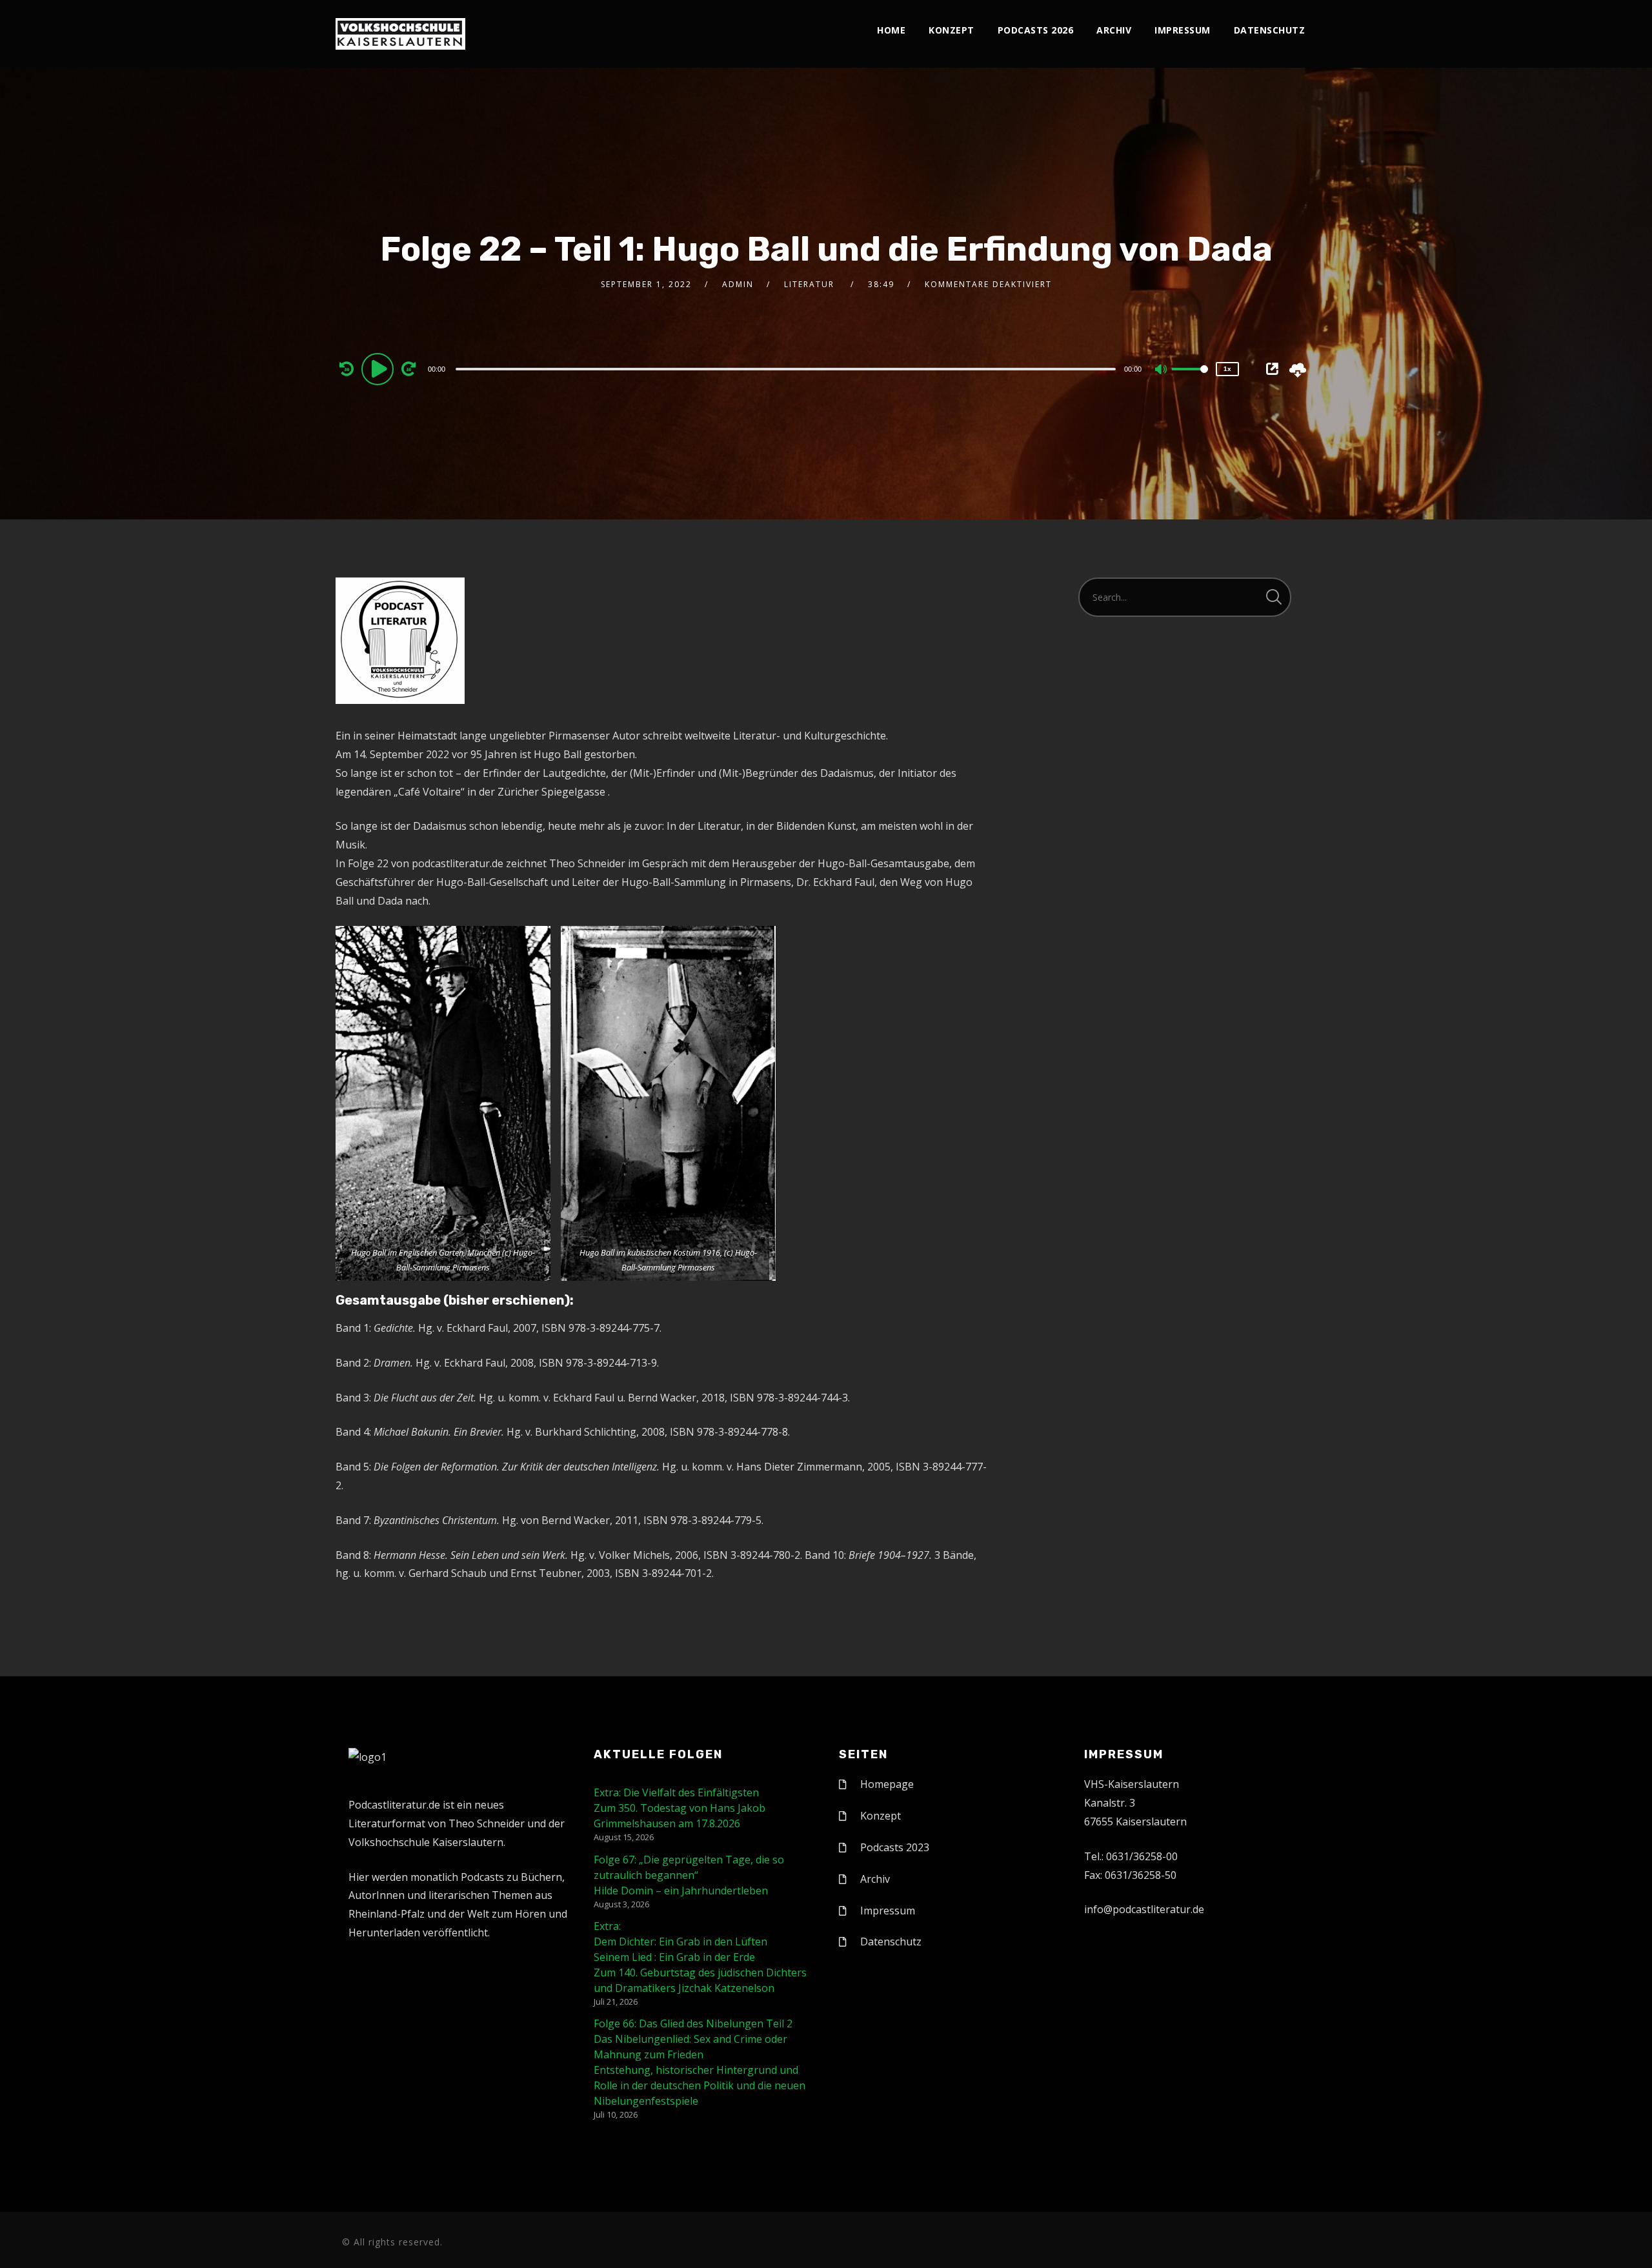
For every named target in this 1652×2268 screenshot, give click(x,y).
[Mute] (1162, 370)
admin (738, 284)
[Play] (379, 368)
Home (891, 30)
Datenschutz (1270, 30)
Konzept (952, 30)
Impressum (1183, 30)
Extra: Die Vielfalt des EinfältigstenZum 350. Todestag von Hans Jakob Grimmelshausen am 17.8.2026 (680, 1808)
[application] (787, 368)
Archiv (1114, 30)
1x (1227, 369)
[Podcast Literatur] (400, 34)
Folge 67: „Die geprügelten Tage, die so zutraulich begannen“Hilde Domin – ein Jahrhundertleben (689, 1875)
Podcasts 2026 (1036, 30)
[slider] (1190, 379)
